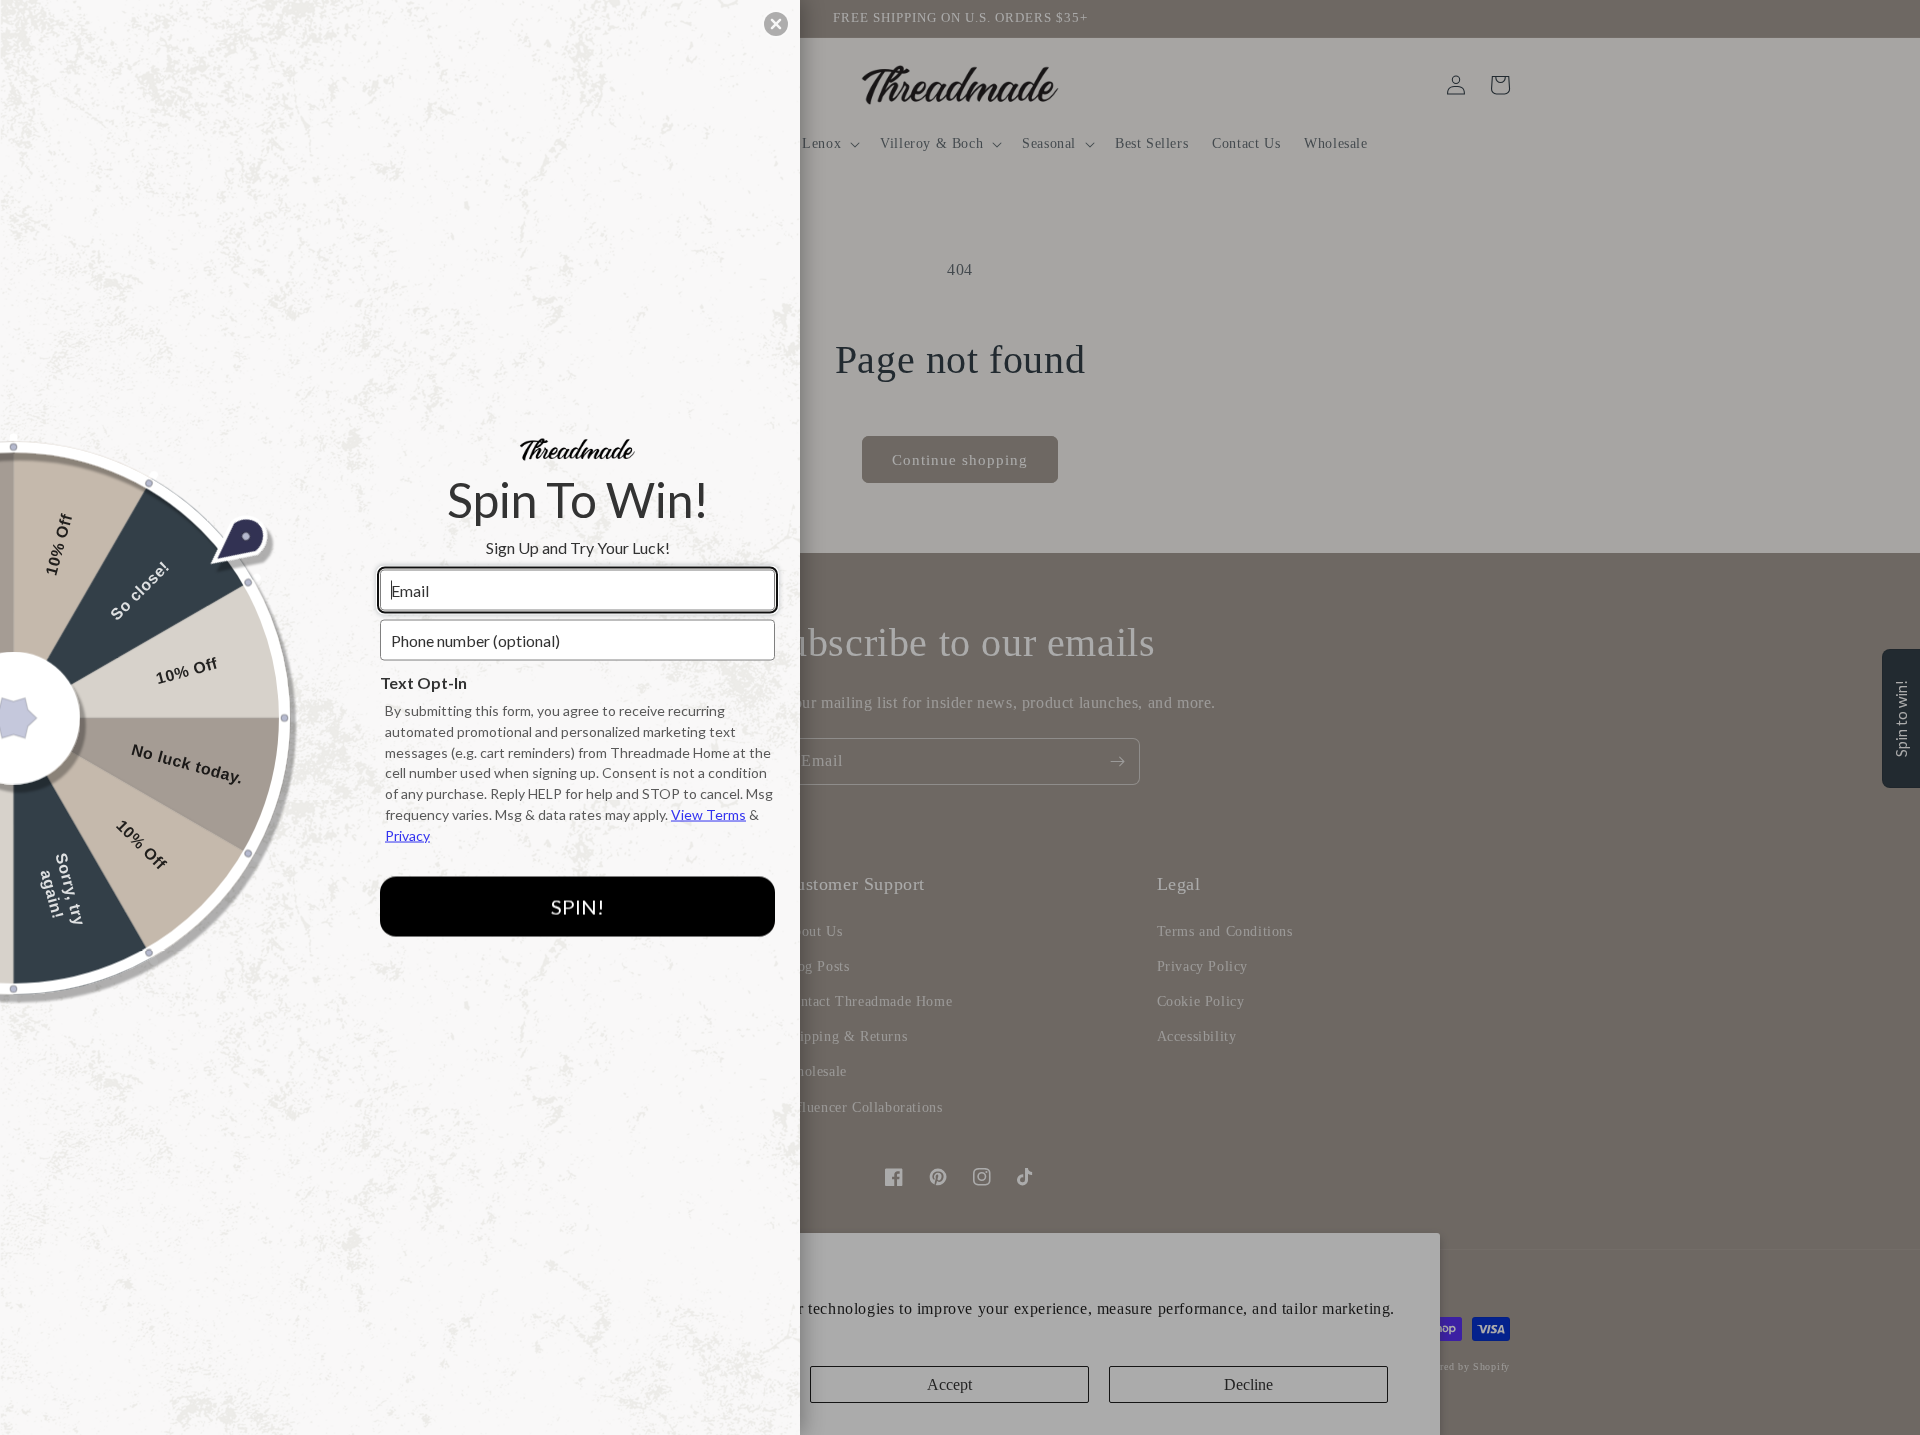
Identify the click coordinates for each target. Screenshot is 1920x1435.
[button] (776, 24)
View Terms (708, 814)
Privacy (407, 834)
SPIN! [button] (577, 907)
